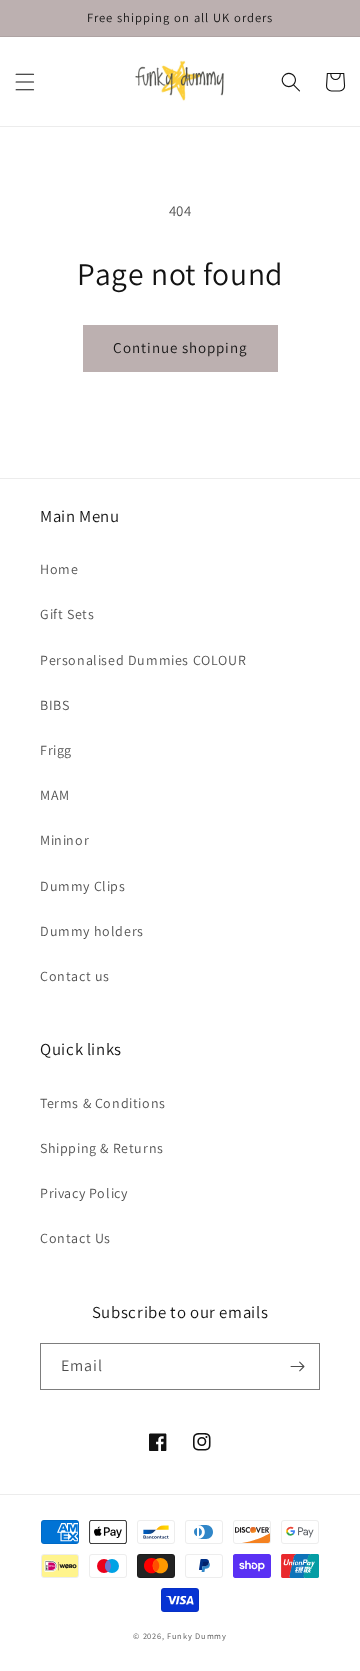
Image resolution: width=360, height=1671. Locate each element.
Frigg (56, 750)
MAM (55, 795)
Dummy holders (92, 931)
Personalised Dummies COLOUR (143, 660)
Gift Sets (67, 614)
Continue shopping (180, 347)
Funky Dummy (197, 1635)
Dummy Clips (83, 886)
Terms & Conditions (103, 1103)
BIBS (54, 705)
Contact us (75, 976)
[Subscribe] (297, 1366)
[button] (25, 82)
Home (59, 569)
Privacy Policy (83, 1193)
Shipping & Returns (102, 1148)
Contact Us (75, 1238)
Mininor (64, 840)
